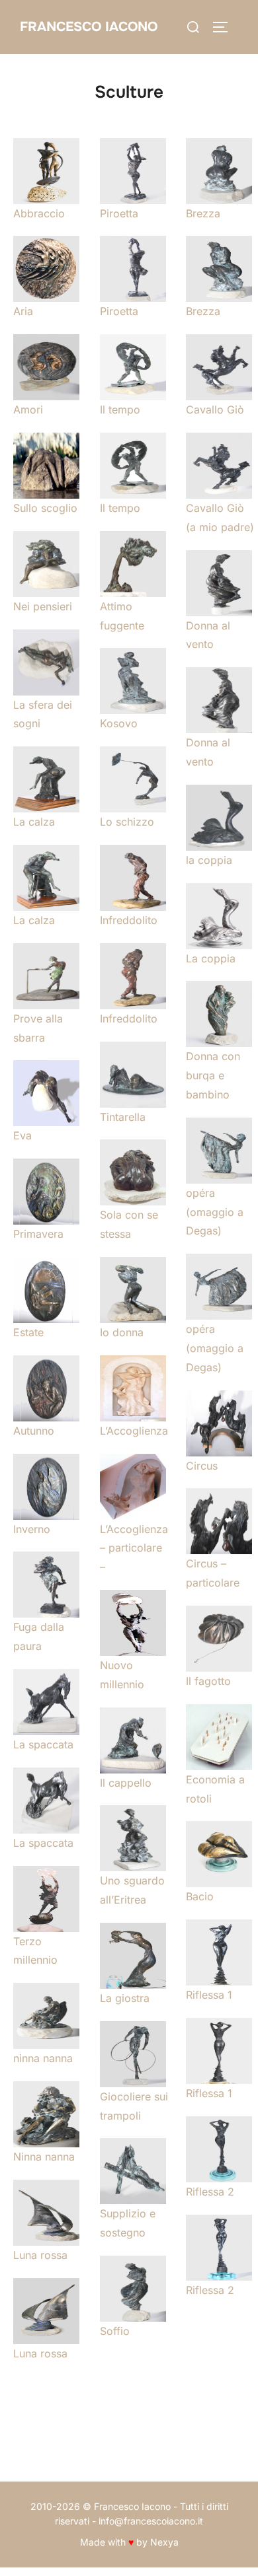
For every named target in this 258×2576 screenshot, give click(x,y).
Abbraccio (39, 213)
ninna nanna (43, 2058)
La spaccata (43, 1744)
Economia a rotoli (215, 1789)
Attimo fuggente (122, 616)
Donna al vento (208, 635)
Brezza (203, 213)
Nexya (164, 2542)
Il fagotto (208, 1681)
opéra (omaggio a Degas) (215, 1212)
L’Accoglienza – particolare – (134, 1548)
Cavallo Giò (215, 410)
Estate (28, 1332)
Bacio (200, 1896)
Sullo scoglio (45, 508)
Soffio (115, 2331)
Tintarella (123, 1117)
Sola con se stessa (129, 1224)
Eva (22, 1135)
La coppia (211, 958)
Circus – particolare (213, 1573)
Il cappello (126, 1783)
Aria (23, 311)
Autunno (34, 1431)
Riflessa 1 (209, 1995)
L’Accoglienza (134, 1431)
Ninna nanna (44, 2157)
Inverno (32, 1529)
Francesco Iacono (89, 27)
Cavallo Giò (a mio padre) (220, 518)
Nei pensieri (43, 606)
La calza (34, 822)
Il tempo (120, 410)
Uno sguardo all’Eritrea (132, 1890)
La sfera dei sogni (43, 714)
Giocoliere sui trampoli (134, 2106)
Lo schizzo (127, 822)
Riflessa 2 (210, 2192)
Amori (28, 410)
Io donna (122, 1332)
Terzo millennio (35, 1951)
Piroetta (119, 213)
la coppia (209, 860)
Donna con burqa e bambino (213, 1075)
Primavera (38, 1234)
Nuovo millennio (122, 1675)
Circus (202, 1466)
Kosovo (119, 723)
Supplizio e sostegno (128, 2223)
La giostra (125, 1998)
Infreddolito (129, 920)
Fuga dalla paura (39, 1636)
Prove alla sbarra (38, 1028)
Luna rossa (40, 2255)
